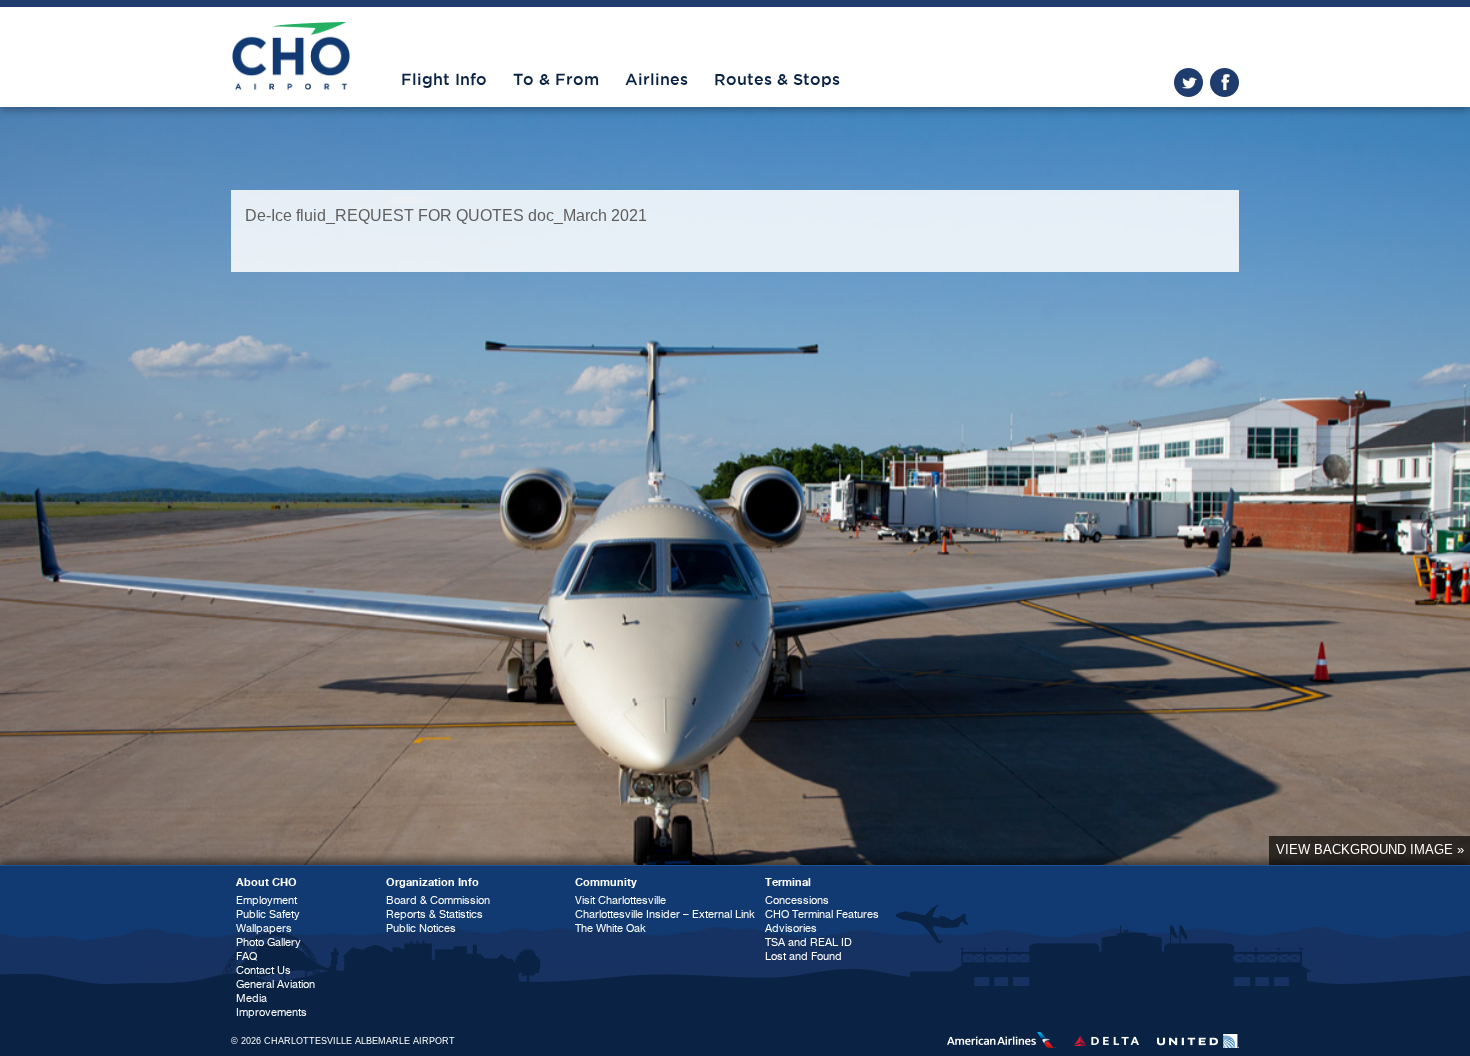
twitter (1188, 82)
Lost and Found (803, 956)
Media (251, 998)
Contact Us (263, 970)
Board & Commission (438, 900)
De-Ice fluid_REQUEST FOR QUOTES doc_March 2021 (446, 215)
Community (606, 882)
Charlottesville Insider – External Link (665, 914)
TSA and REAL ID (808, 942)
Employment (266, 900)
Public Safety (268, 914)
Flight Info (444, 80)
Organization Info (432, 882)
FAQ (246, 956)
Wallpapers (264, 928)
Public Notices (421, 928)
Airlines (656, 80)
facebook (1224, 82)
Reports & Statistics (434, 914)
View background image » (1370, 849)
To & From (556, 80)
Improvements (271, 1012)
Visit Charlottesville (620, 900)
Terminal (788, 882)
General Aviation (275, 984)
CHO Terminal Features (822, 914)
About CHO (266, 882)
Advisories (791, 928)
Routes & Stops (777, 80)
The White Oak (610, 928)
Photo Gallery (268, 942)
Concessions (797, 900)
